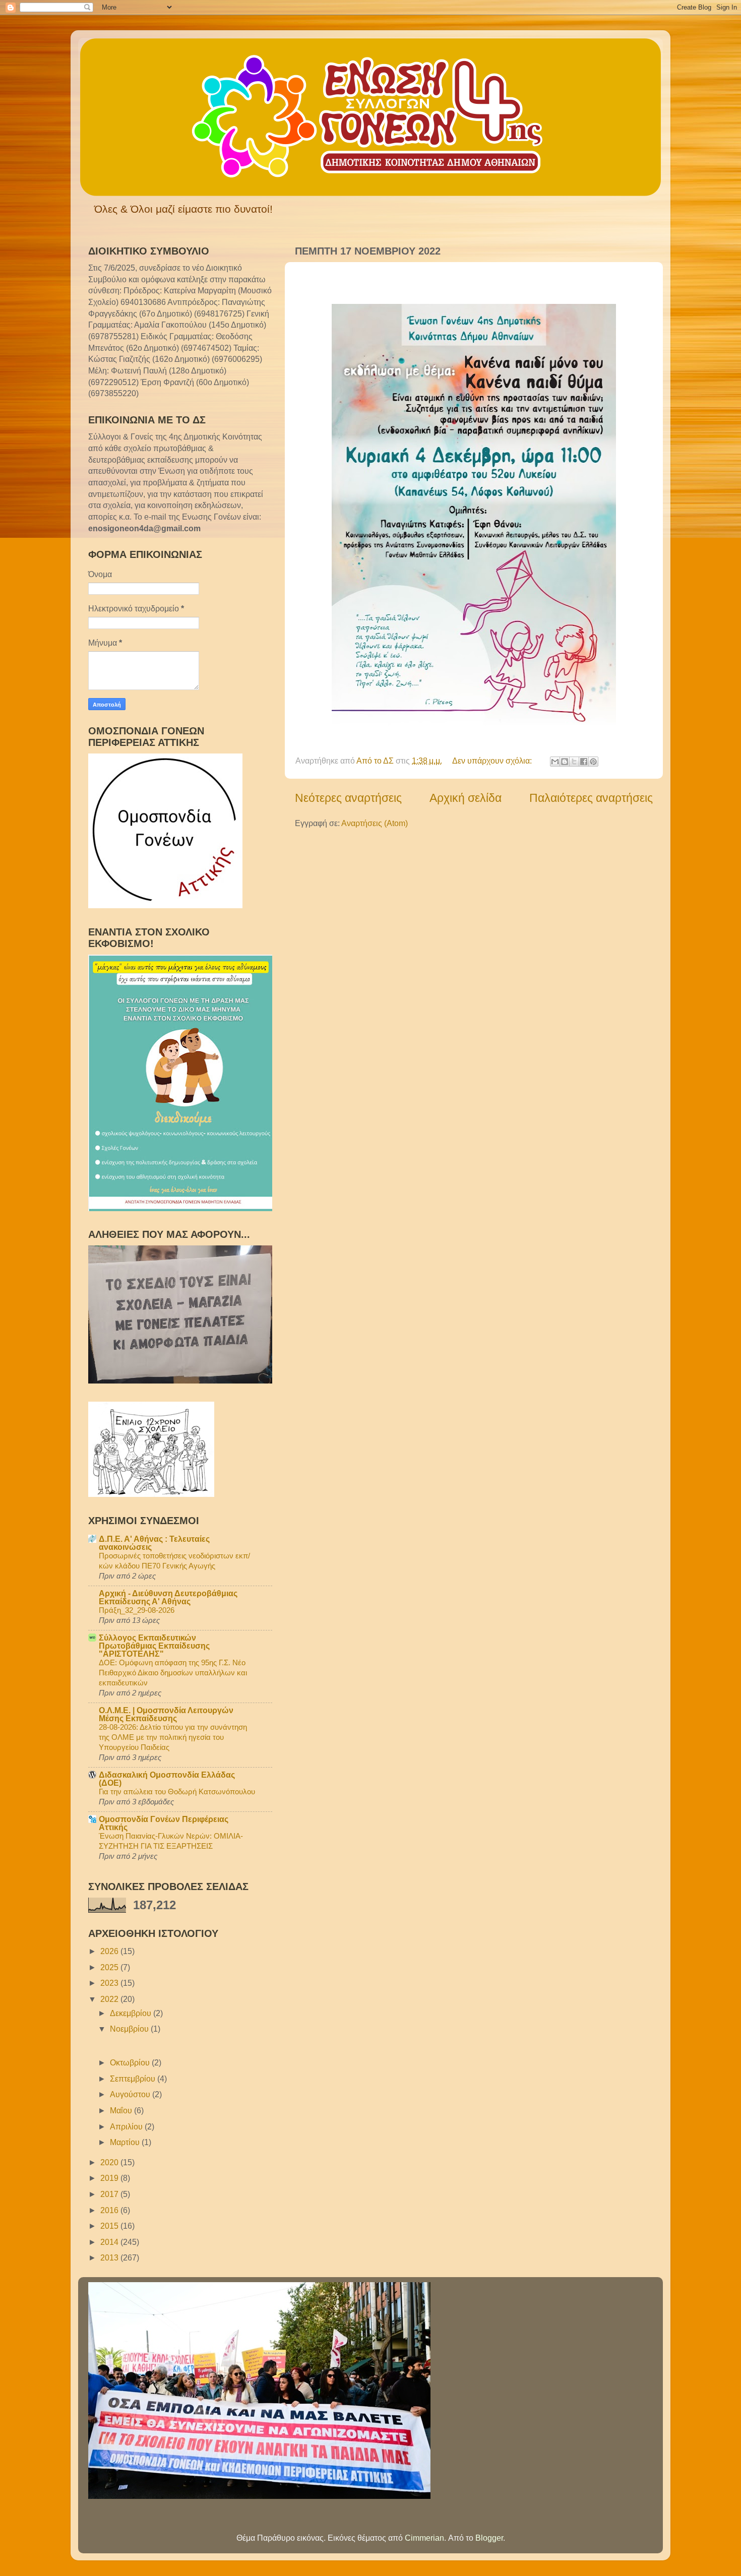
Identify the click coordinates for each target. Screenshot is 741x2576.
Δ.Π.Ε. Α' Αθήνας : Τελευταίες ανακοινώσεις (154, 1543)
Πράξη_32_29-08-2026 (137, 1610)
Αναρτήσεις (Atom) (375, 823)
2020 (110, 2162)
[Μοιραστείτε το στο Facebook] (584, 762)
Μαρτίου (126, 2142)
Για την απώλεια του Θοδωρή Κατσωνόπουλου (177, 1792)
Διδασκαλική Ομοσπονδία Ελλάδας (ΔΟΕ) (167, 1779)
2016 (110, 2210)
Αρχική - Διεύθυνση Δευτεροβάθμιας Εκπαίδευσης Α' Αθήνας (168, 1597)
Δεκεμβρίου (132, 2013)
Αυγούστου (131, 2094)
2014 (110, 2242)
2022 (110, 1999)
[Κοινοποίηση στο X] (574, 762)
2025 (110, 1967)
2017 (110, 2194)
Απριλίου (127, 2126)
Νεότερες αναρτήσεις (348, 798)
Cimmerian (424, 2538)
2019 (110, 2178)
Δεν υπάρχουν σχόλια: (493, 761)
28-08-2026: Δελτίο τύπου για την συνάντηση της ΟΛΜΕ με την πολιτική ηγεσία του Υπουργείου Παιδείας (173, 1737)
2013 (110, 2257)
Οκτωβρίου (131, 2062)
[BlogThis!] (565, 762)
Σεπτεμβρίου (134, 2079)
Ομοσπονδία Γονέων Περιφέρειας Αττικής (164, 1823)
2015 (110, 2226)
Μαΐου (122, 2110)
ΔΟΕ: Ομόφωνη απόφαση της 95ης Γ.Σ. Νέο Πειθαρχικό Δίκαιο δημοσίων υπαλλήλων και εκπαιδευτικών (173, 1673)
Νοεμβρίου (130, 2029)
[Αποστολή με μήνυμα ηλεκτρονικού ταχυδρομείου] (555, 762)
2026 (110, 1951)
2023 (110, 1983)
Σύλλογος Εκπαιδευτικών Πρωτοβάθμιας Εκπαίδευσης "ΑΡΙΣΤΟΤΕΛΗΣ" (154, 1646)
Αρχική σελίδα (466, 798)
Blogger (489, 2538)
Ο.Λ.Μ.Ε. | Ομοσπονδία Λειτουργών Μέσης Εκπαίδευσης (166, 1714)
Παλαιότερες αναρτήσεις (591, 798)
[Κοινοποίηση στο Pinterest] (593, 762)
